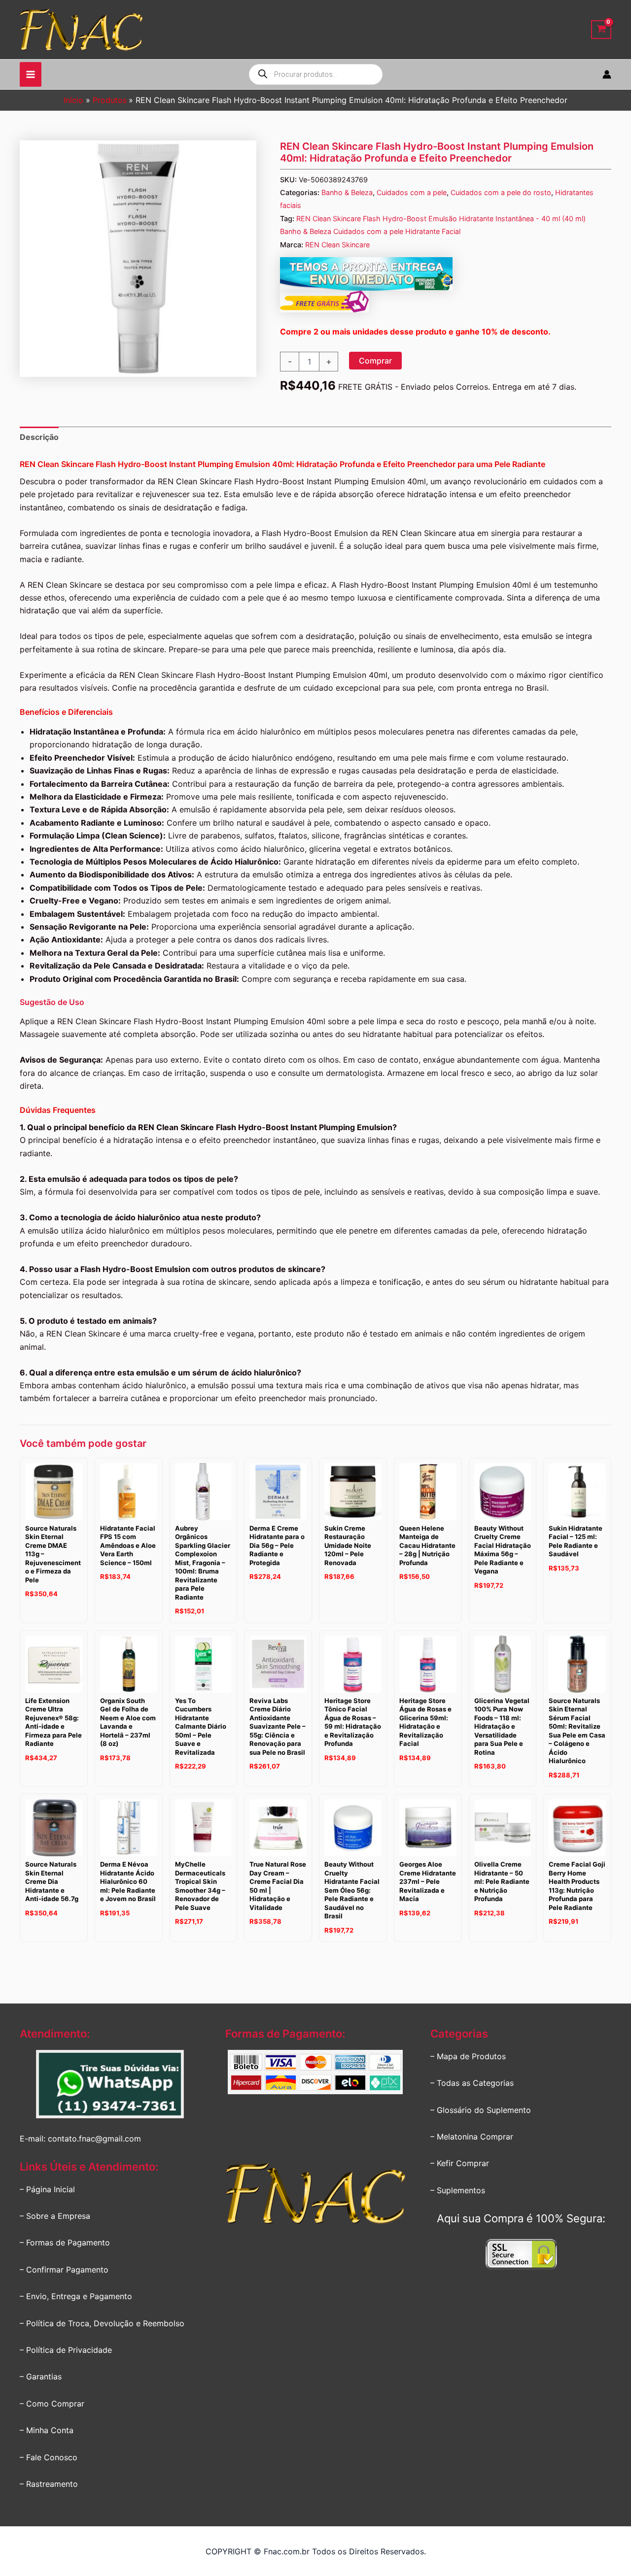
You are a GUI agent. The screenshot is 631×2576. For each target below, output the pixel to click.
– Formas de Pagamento (65, 2242)
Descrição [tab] (39, 437)
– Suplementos (458, 2190)
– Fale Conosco (49, 2457)
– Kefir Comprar (460, 2163)
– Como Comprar (52, 2404)
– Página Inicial (47, 2189)
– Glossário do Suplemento (481, 2110)
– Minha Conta (47, 2430)
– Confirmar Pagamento (64, 2270)
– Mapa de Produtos (468, 2056)
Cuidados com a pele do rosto (501, 192)
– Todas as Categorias (472, 2083)
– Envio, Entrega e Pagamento (76, 2296)
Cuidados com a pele (412, 192)
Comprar (375, 361)
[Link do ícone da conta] (607, 74)
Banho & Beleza (347, 192)
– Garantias (41, 2376)
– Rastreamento (49, 2484)
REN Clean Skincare (337, 245)
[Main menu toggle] (31, 74)
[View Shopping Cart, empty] (601, 30)
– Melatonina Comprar (472, 2137)
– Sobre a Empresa (55, 2216)
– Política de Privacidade (66, 2350)
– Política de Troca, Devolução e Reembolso (102, 2323)
